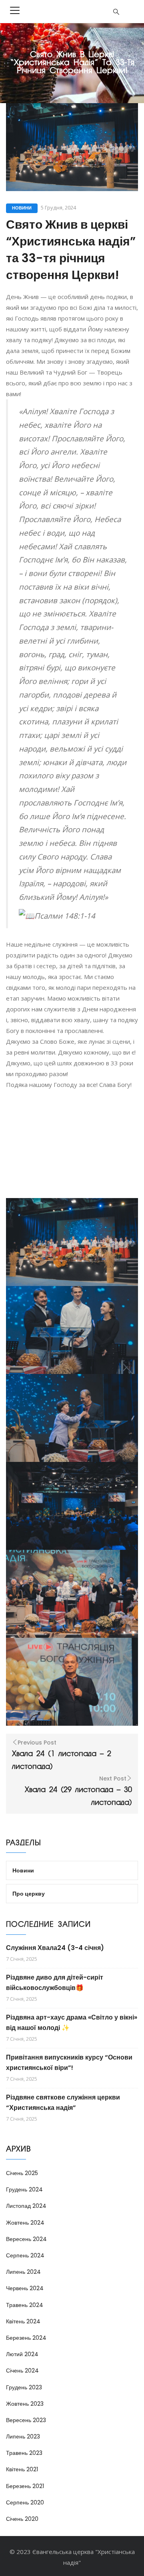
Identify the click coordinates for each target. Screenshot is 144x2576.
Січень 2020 (22, 2519)
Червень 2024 (25, 2288)
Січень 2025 (22, 2173)
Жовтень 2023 (25, 2404)
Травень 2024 (25, 2305)
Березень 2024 (26, 2338)
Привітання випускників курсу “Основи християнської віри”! (69, 2063)
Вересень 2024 (26, 2239)
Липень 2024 (23, 2272)
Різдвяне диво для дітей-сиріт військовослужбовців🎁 (55, 1983)
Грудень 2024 (24, 2189)
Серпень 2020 (25, 2502)
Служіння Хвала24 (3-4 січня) (55, 1948)
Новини (22, 208)
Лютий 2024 (22, 2354)
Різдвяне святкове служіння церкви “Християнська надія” (63, 2102)
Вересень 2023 (26, 2420)
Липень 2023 (23, 2436)
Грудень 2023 (24, 2387)
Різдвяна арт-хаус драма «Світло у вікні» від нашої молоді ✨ (72, 2023)
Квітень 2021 (22, 2469)
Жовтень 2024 (25, 2223)
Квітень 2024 (23, 2321)
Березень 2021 (25, 2486)
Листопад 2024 (26, 2206)
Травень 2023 (24, 2453)
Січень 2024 (22, 2371)
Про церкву (29, 1894)
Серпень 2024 (25, 2255)
